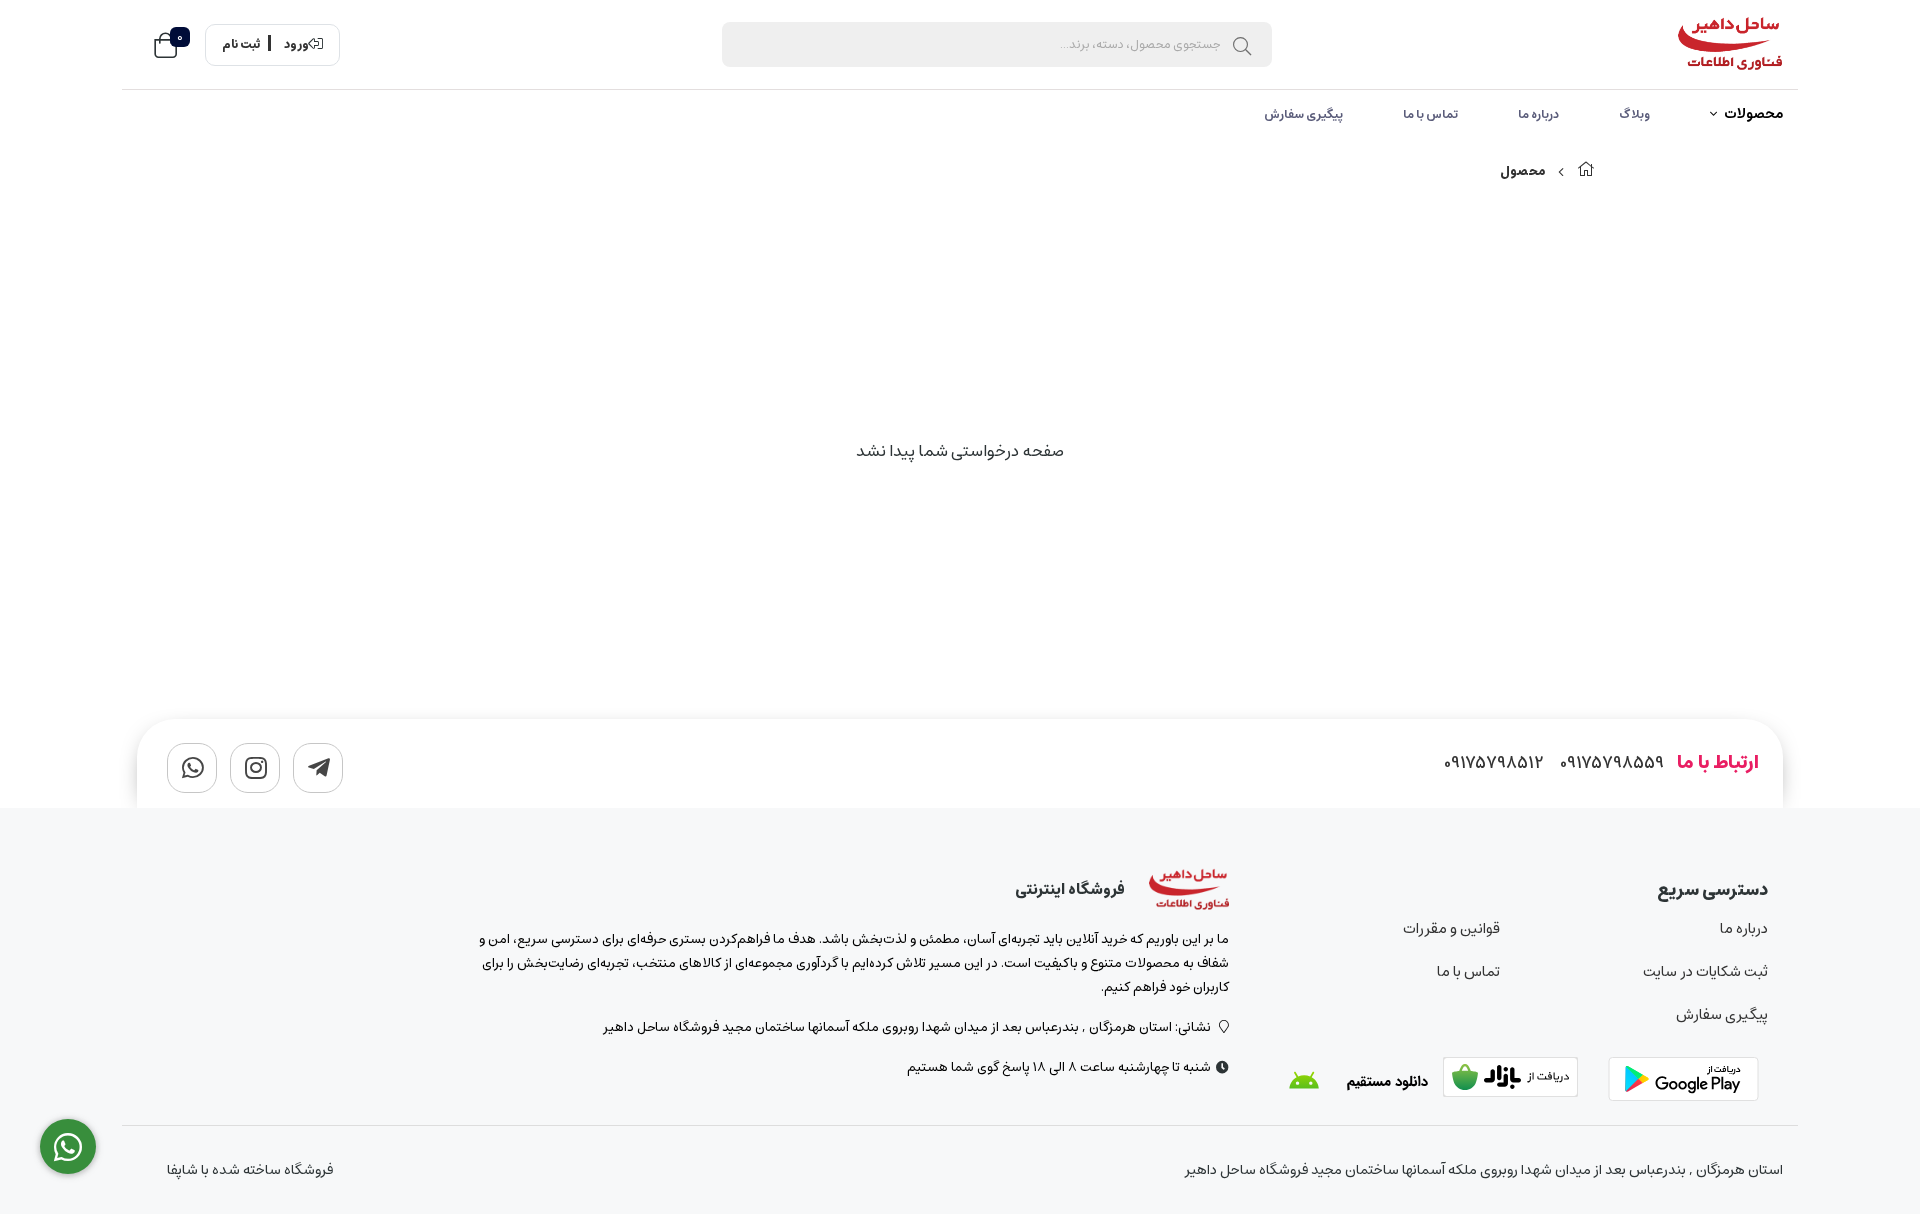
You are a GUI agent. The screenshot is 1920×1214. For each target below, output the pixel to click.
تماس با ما (1430, 114)
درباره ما (1538, 114)
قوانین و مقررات (1451, 928)
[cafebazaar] (1523, 1081)
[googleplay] (1688, 1081)
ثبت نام (241, 45)
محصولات (1753, 115)
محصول (1522, 171)
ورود (296, 45)
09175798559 (1612, 763)
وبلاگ (1634, 114)
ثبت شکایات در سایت (1705, 971)
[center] (1242, 45)
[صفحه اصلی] (1586, 171)
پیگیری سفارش (1303, 114)
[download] (1358, 1081)
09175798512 (1494, 763)
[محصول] (1189, 890)
